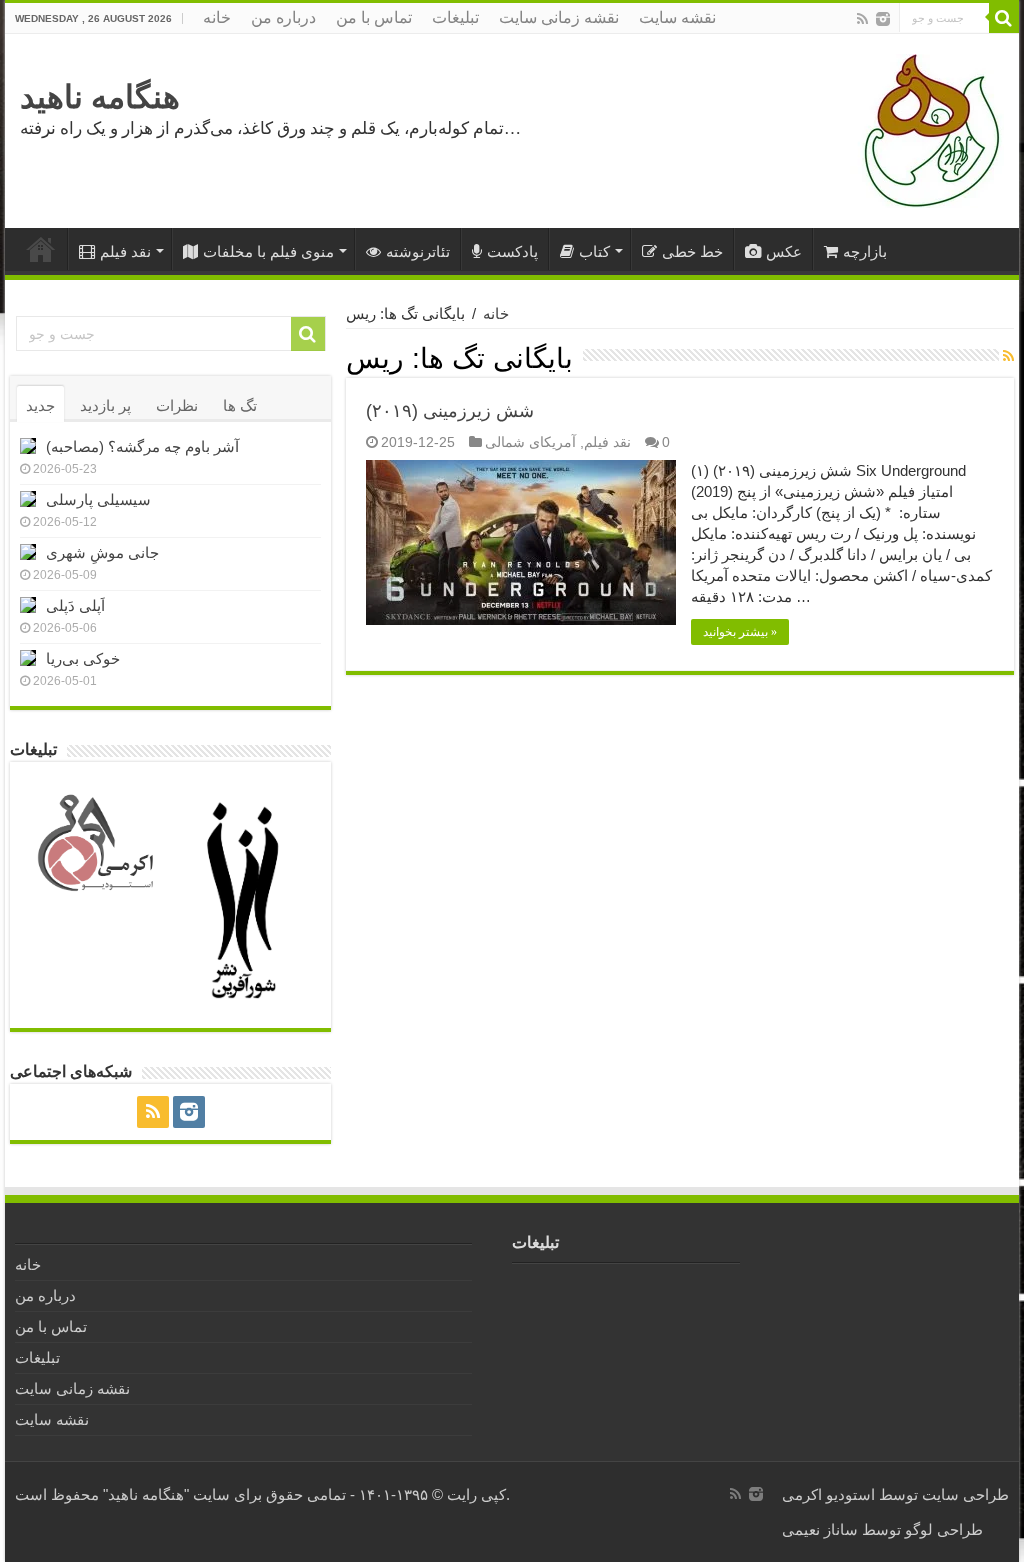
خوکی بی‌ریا (83, 658)
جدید (40, 405)
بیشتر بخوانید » (740, 632)
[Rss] (862, 19)
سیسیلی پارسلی (98, 499)
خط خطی (692, 251)
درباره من (283, 17)
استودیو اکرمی (828, 1494)
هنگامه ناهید (100, 97)
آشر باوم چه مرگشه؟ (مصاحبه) (142, 446)
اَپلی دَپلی (75, 605)
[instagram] (883, 19)
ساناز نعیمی (820, 1529)
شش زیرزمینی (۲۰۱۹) (450, 411)
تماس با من (374, 17)
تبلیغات (455, 17)
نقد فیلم (125, 251)
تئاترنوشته (418, 251)
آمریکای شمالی (530, 442)
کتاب (594, 251)
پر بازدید (105, 405)
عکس (784, 251)
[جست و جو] (1004, 18)
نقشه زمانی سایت (559, 17)
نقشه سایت (677, 17)
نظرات (177, 405)
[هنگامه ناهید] (927, 129)
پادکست (512, 251)
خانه (217, 17)
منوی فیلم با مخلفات (268, 251)
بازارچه (865, 251)
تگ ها (240, 405)
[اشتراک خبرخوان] (1008, 356)
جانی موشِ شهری (102, 552)
